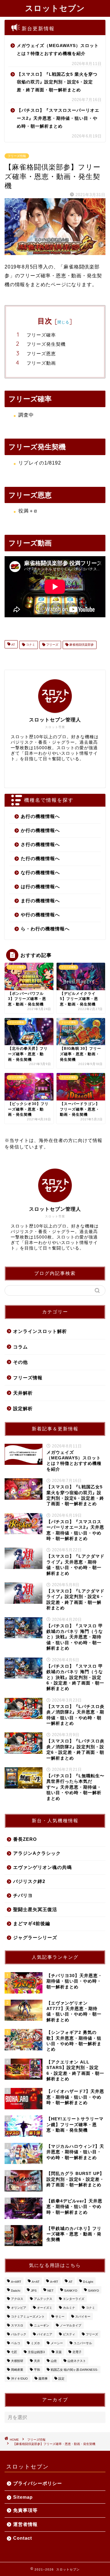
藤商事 (43, 2379)
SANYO (94, 2291)
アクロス (17, 2299)
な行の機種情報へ (40, 872)
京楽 (59, 2352)
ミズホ (35, 2343)
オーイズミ (45, 2308)
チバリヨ (23, 1895)
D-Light (88, 2282)
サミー (60, 2317)
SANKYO (71, 2291)
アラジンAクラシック (37, 1853)
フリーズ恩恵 (41, 354)
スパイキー (83, 2317)
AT (13, 645)
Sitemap (23, 2497)
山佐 (54, 2361)
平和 (37, 2370)
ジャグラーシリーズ (35, 1937)
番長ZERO (25, 1839)
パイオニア (45, 2334)
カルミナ (69, 2308)
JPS (34, 2291)
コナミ (30, 645)
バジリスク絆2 (29, 1881)
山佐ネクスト (77, 2361)
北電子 (77, 2352)
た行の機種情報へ (40, 858)
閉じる (63, 322)
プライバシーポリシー (38, 2483)
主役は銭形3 (36, 2352)
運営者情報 (25, 2524)
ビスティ (69, 2334)
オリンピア (19, 2308)
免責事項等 (25, 2510)
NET (50, 2291)
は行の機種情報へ (40, 887)
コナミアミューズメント (28, 2317)
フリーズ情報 (17, 156)
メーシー (57, 2343)
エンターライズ (74, 2299)
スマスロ (17, 2325)
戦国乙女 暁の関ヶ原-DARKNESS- (74, 2370)
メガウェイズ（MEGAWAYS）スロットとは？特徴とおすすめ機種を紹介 (58, 50)
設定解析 (23, 1408)
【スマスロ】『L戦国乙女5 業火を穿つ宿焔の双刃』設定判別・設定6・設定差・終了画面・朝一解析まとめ (57, 82)
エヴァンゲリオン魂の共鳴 (42, 1867)
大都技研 (17, 2361)
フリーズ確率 (41, 335)
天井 (37, 2361)
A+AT (36, 2282)
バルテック (19, 2334)
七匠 (14, 2352)
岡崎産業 (17, 2370)
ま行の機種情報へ (40, 901)
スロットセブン (55, 8)
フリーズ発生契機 (46, 344)
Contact (23, 2538)
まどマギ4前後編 (32, 1923)
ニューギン (42, 2325)
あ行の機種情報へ (40, 816)
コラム (20, 1347)
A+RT (54, 2282)
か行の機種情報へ (40, 830)
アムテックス (43, 2299)
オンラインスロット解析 (40, 1331)
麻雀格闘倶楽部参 (81, 645)
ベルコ (16, 2343)
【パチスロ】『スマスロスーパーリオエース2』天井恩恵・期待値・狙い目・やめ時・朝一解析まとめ (58, 118)
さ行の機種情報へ (40, 844)
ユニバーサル (83, 2343)
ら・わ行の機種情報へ (45, 929)
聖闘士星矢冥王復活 (35, 1909)
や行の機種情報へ (40, 915)
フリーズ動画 (41, 363)
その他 (20, 1362)
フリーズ (52, 645)
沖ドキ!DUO (19, 2379)
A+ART (16, 2282)
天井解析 (23, 1393)
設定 (61, 2379)
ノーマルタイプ (71, 2325)
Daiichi (16, 2291)
